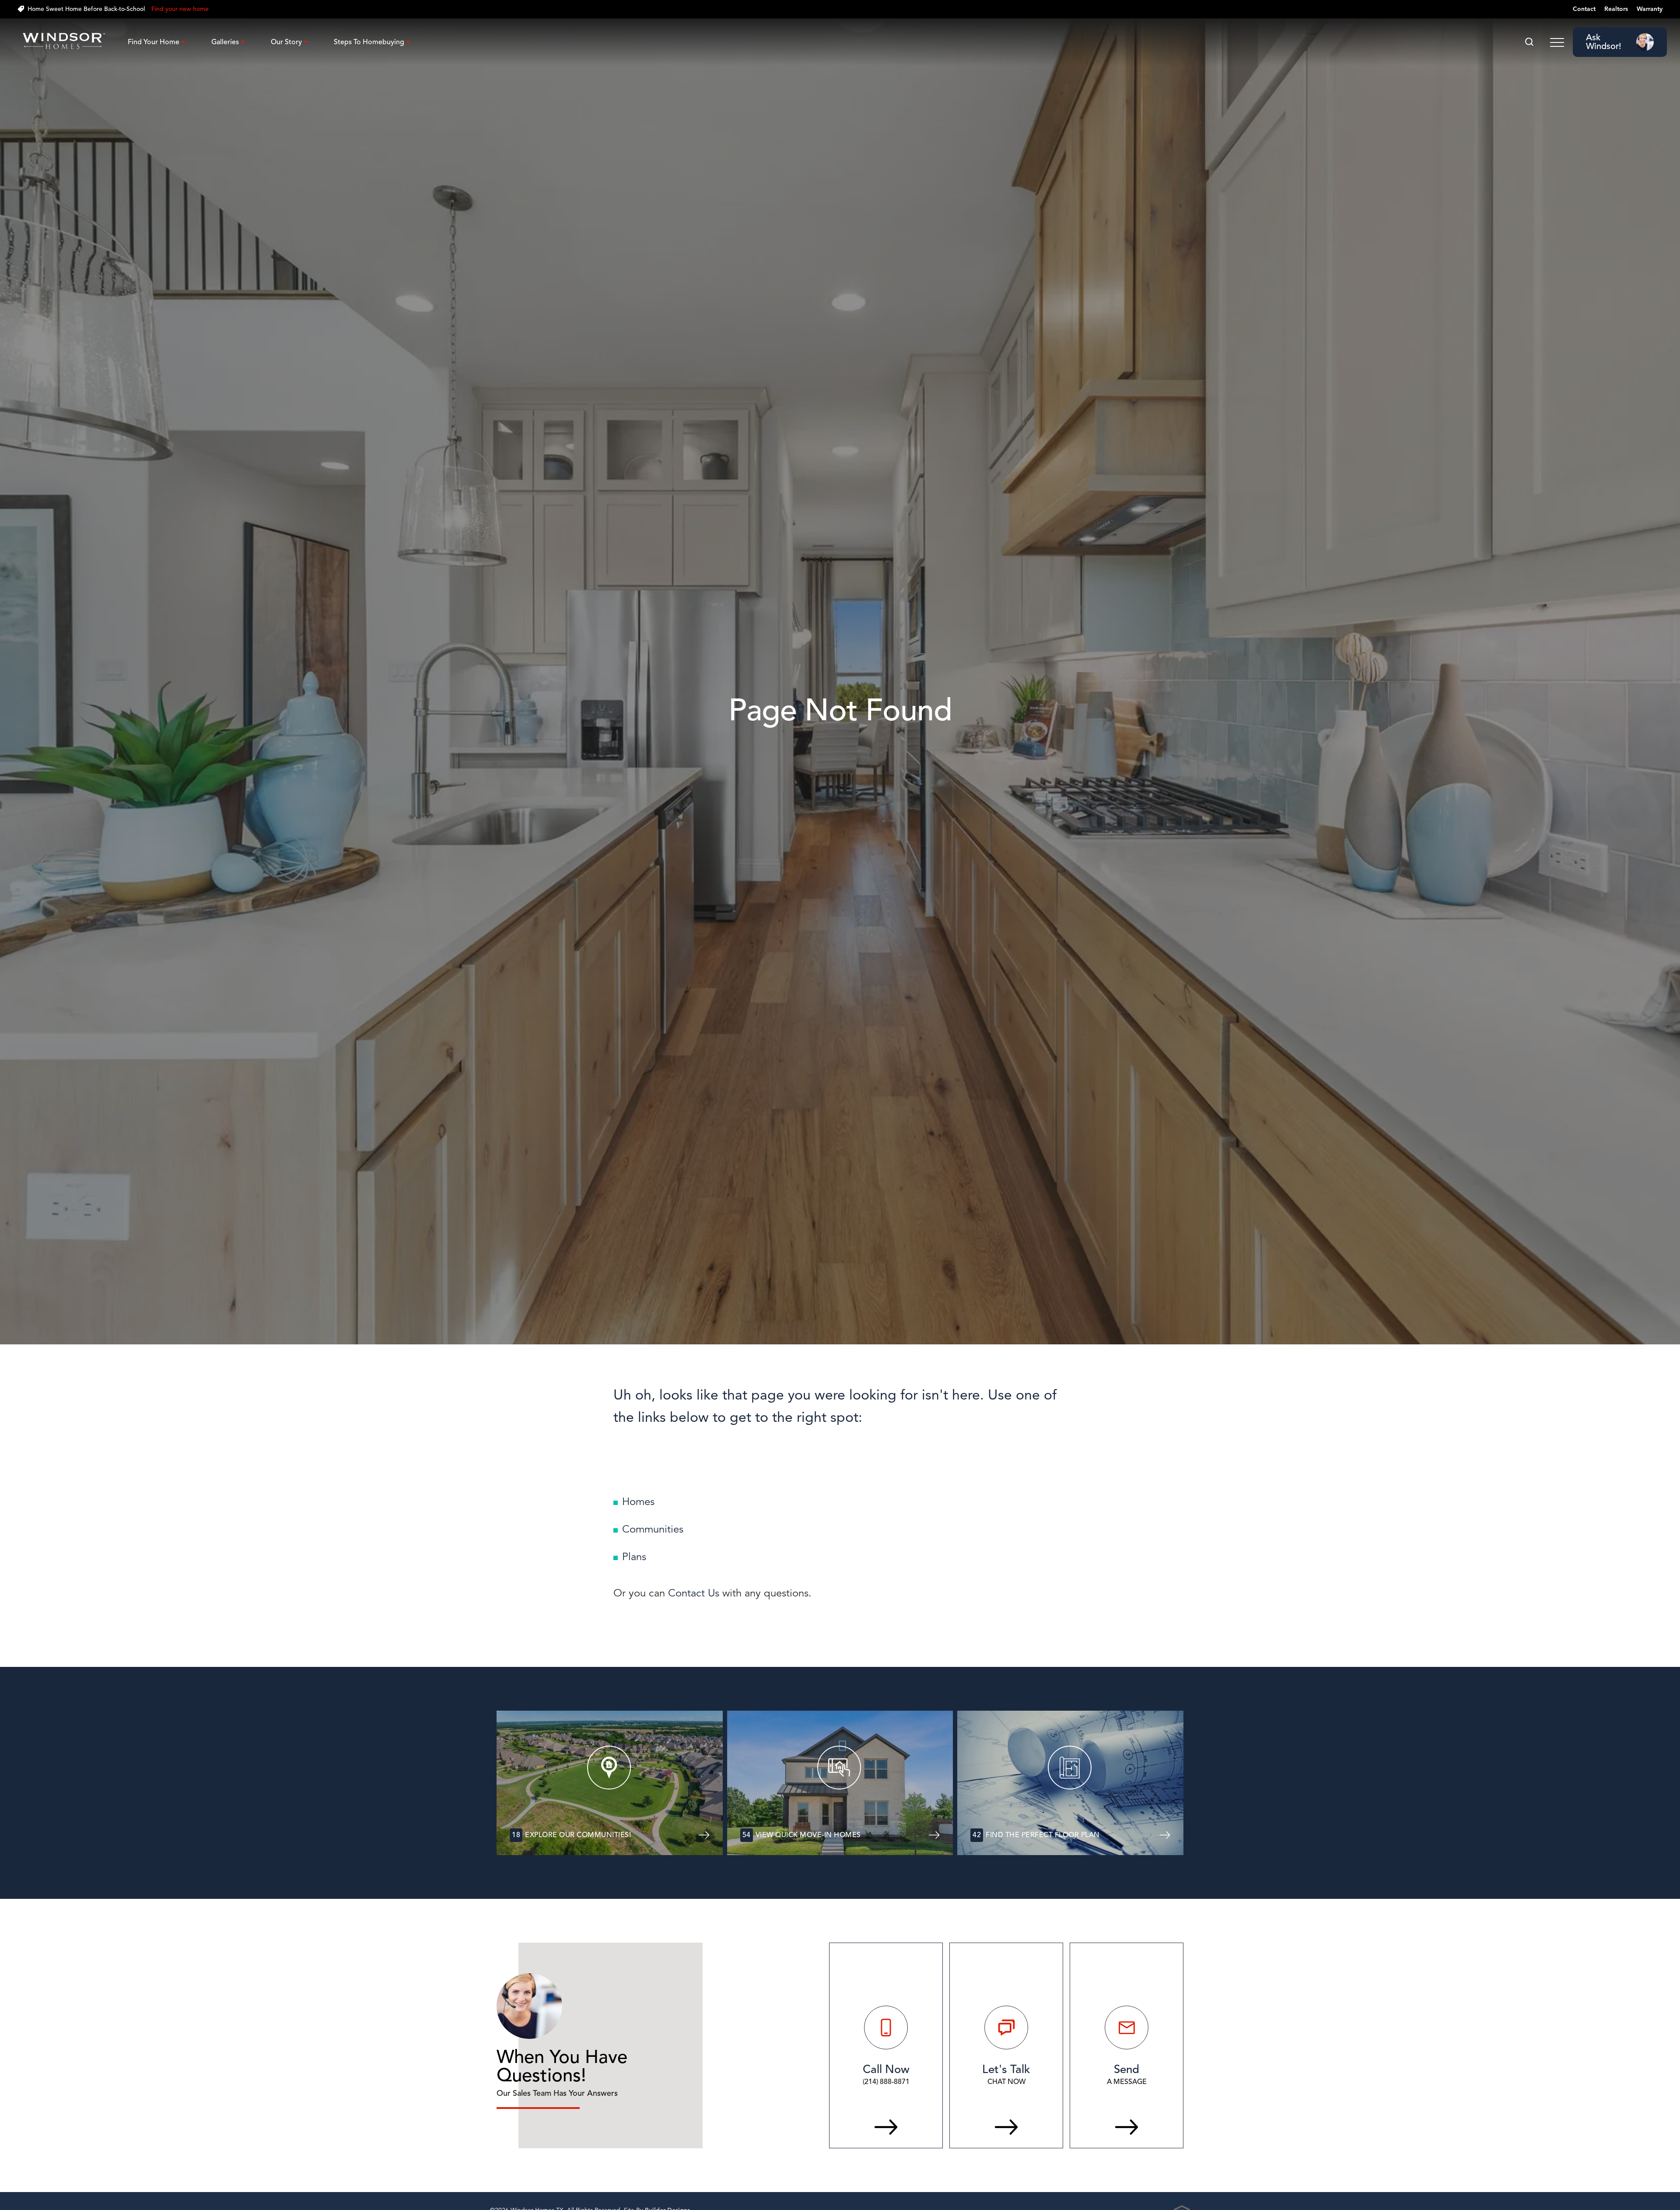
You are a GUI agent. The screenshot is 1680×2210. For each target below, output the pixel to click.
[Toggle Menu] (1557, 42)
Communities (653, 1529)
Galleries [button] (225, 42)
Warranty (1650, 9)
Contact (1584, 9)
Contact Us (694, 1593)
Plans (634, 1557)
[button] (1529, 42)
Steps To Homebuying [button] (369, 42)
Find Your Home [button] (154, 42)
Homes (638, 1501)
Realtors (1616, 9)
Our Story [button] (286, 42)
